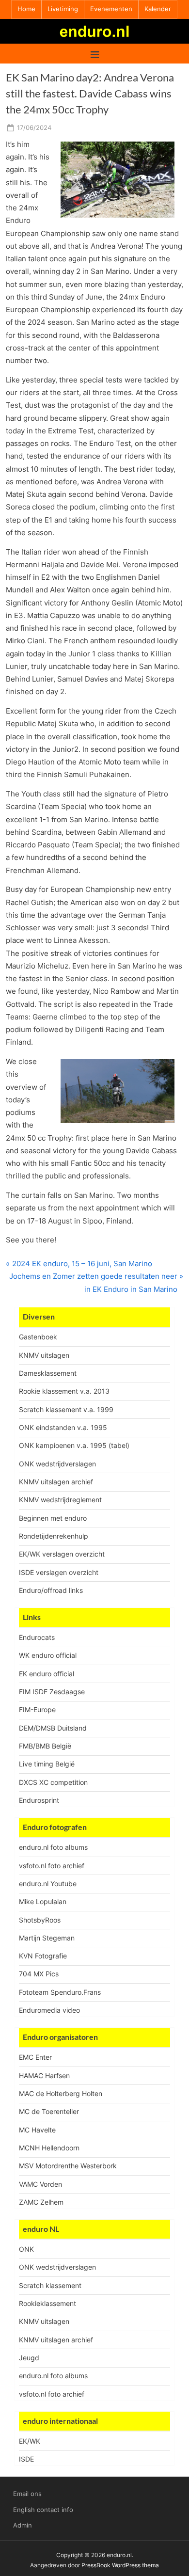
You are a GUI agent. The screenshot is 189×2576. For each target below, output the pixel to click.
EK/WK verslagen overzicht (62, 1554)
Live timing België (47, 1764)
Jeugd (29, 2358)
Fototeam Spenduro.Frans (60, 1992)
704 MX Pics (39, 1974)
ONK (26, 2249)
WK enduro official (48, 1655)
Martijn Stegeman (47, 1938)
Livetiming (63, 9)
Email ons (27, 2494)
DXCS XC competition (53, 1782)
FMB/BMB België (45, 1746)
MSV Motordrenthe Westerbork (68, 2166)
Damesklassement (48, 1373)
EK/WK (30, 2441)
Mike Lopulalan (43, 1901)
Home (26, 9)
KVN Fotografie (43, 1956)
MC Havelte (37, 2130)
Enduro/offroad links (51, 1590)
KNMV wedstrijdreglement (60, 1500)
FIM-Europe (37, 1709)
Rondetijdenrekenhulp (54, 1536)
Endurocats (37, 1637)
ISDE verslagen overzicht (59, 1572)
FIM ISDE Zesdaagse (52, 1692)
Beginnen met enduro (53, 1518)
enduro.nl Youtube (48, 1884)
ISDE (26, 2459)
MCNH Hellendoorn (49, 2148)
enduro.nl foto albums (53, 1847)
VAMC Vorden (40, 2184)
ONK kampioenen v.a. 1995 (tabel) (74, 1445)
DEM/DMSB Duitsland (53, 1728)
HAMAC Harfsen (44, 2075)
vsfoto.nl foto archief (52, 1866)
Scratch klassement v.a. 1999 (66, 1409)
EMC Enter (35, 2057)
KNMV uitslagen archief (56, 1482)
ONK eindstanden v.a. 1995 (63, 1427)
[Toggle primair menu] (95, 54)
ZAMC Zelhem (41, 2202)
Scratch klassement (50, 2285)
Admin (23, 2525)
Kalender (158, 9)
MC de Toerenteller (49, 2111)
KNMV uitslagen (44, 1355)
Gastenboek (38, 1337)
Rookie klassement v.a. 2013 (64, 1391)
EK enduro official (47, 1674)
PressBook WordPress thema (120, 2565)
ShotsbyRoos (40, 1920)
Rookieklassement (47, 2303)
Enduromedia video (49, 2010)
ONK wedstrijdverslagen (57, 1464)
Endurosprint (39, 1800)
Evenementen (111, 9)
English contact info (43, 2510)
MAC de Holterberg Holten (61, 2093)
